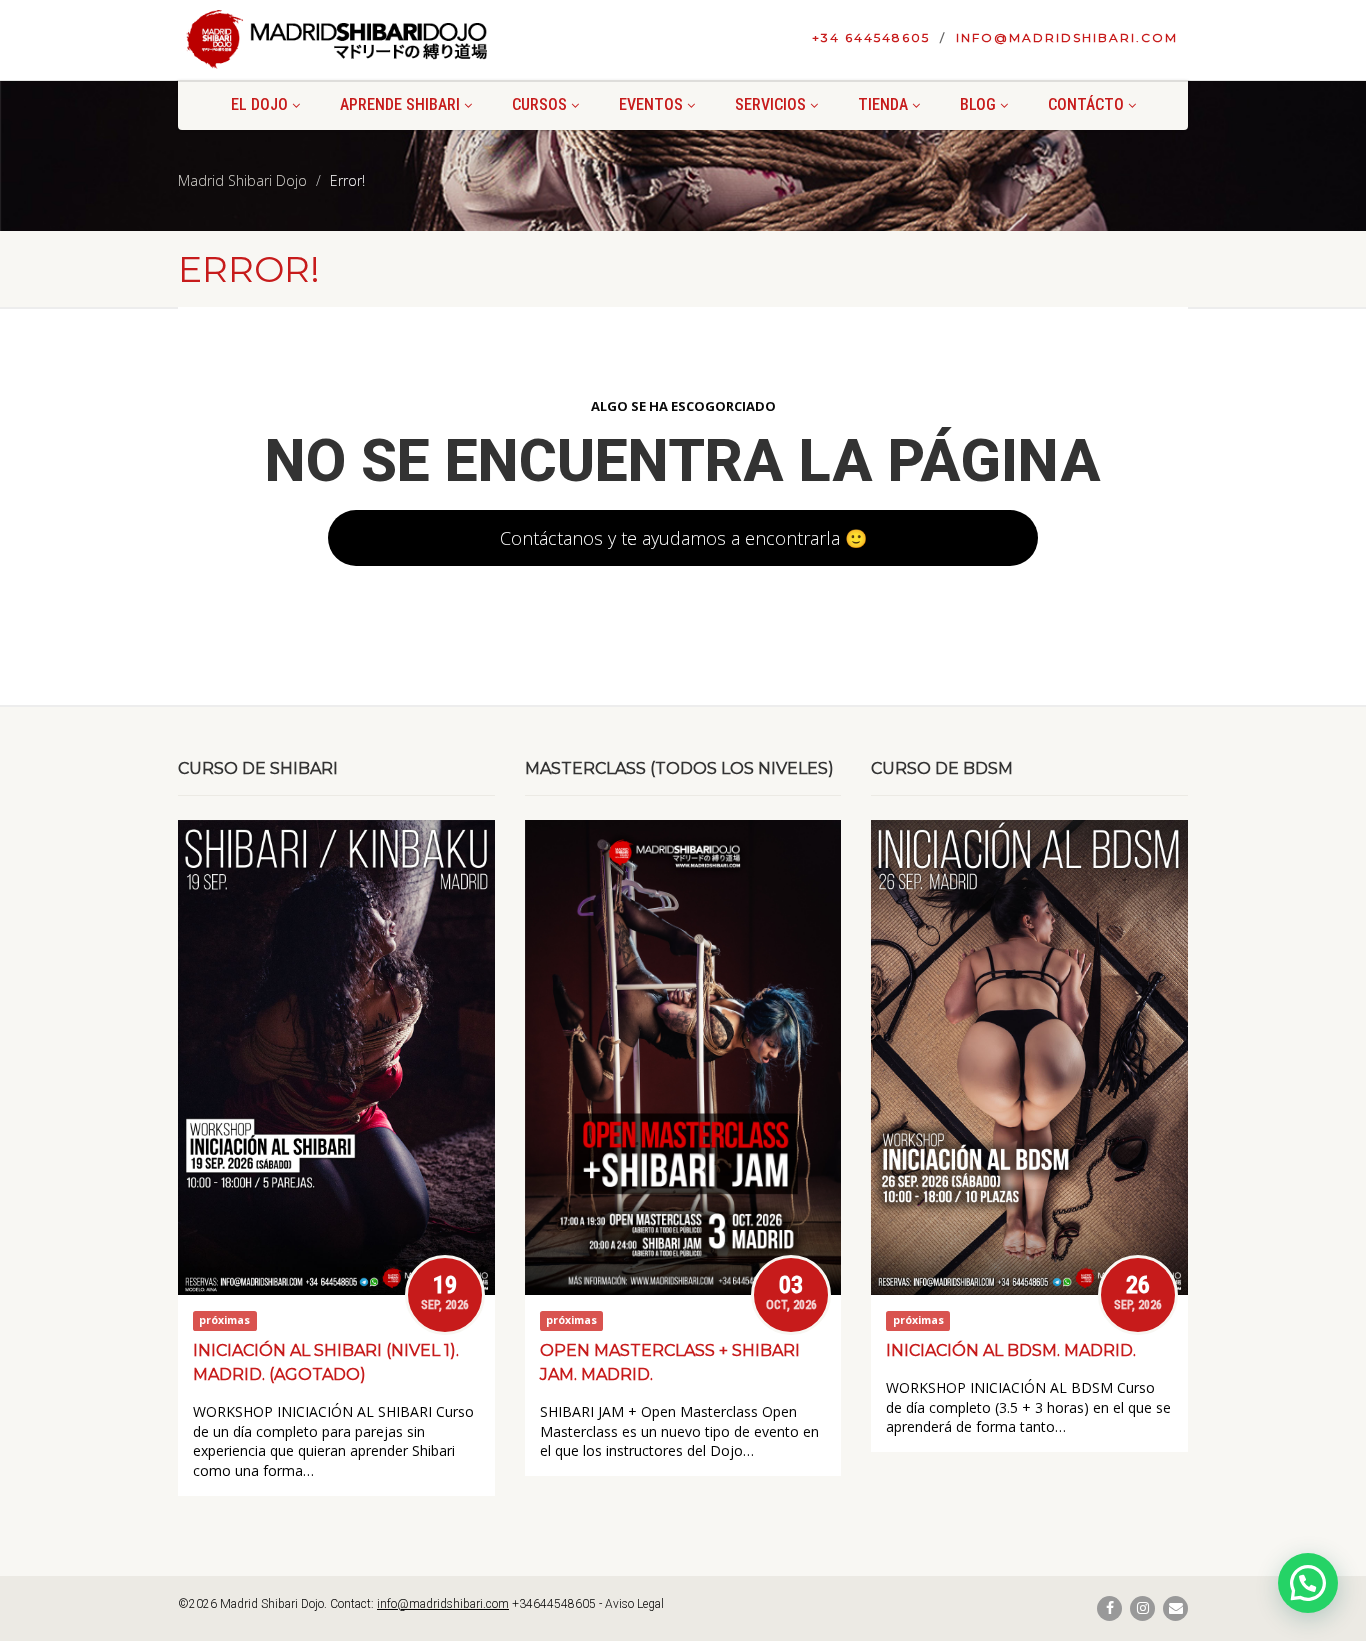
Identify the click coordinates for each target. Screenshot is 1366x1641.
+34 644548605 (871, 37)
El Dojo (259, 104)
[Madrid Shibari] (336, 39)
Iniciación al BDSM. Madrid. (1011, 1350)
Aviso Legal (634, 1604)
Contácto (1086, 104)
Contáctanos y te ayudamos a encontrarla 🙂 (683, 538)
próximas (224, 1321)
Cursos (539, 104)
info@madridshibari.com (1067, 37)
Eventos (651, 104)
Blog (978, 104)
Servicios (770, 104)
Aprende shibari (400, 104)
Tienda (883, 104)
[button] (1308, 1583)
